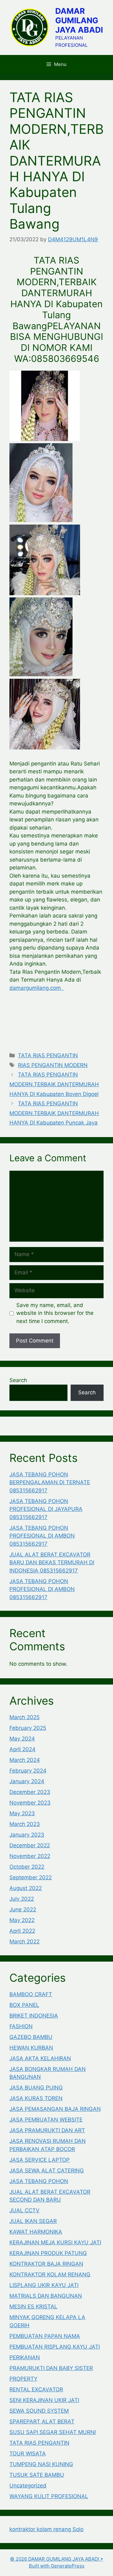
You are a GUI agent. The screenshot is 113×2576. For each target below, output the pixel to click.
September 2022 (31, 1877)
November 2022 (30, 1856)
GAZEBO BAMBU (31, 2037)
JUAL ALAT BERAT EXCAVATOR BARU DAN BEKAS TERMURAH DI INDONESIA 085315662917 (52, 1563)
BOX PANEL (24, 2005)
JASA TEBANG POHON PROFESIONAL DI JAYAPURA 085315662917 (46, 1509)
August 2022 (26, 1888)
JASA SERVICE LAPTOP (40, 2160)
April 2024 (22, 1749)
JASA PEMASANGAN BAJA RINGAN (55, 2109)
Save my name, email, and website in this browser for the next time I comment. (55, 1313)
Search (18, 1380)
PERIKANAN (25, 2357)
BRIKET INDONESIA (34, 2016)
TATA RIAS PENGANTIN (48, 1055)
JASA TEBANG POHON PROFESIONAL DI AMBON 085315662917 (42, 1536)
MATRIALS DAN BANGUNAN (46, 2296)
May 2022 (22, 1920)
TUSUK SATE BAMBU (37, 2475)
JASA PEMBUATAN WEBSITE (46, 2120)
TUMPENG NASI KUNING (41, 2464)
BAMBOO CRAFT (31, 1994)
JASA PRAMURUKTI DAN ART (47, 2130)
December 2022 (30, 1845)
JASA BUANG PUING (36, 2088)
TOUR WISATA (28, 2453)
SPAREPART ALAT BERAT (42, 2421)
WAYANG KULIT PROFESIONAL (49, 2496)
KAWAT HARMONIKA (36, 2232)
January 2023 (27, 1835)
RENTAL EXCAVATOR (36, 2389)
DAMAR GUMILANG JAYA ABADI (79, 20)
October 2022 (27, 1867)
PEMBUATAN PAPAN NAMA (45, 2336)
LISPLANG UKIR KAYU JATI (44, 2285)
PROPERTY (23, 2379)
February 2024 (28, 1771)
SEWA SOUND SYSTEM (39, 2411)
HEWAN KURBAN (31, 2048)
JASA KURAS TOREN (36, 2098)
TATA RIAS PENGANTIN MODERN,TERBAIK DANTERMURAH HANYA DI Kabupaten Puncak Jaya (54, 1113)
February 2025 (28, 1728)
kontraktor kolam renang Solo (46, 2529)
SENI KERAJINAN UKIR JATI (44, 2400)
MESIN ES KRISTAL (33, 2306)
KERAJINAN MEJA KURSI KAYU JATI (55, 2242)
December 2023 (30, 1792)
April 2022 (22, 1931)
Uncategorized (28, 2486)
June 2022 (23, 1909)
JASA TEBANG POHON (39, 2181)
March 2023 (25, 1824)
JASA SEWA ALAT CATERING (47, 2170)
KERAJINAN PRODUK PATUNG (48, 2253)
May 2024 (22, 1739)
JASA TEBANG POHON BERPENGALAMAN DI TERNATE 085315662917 (50, 1482)
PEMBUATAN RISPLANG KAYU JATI (55, 2347)
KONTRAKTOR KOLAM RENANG (50, 2274)
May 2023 (22, 1813)
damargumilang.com (37, 988)
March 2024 (25, 1760)
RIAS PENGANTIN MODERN (53, 1065)
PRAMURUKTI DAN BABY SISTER (51, 2368)
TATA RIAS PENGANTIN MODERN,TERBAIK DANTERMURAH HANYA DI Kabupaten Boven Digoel (54, 1084)
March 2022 (24, 1942)
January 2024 (27, 1781)
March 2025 (24, 1717)
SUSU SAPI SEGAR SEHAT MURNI (53, 2432)
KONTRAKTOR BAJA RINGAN (46, 2264)
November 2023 (30, 1803)
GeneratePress (68, 2566)
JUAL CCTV (24, 2210)
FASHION (21, 2026)
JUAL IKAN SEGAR (33, 2221)
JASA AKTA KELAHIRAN (40, 2058)
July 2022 (22, 1899)
